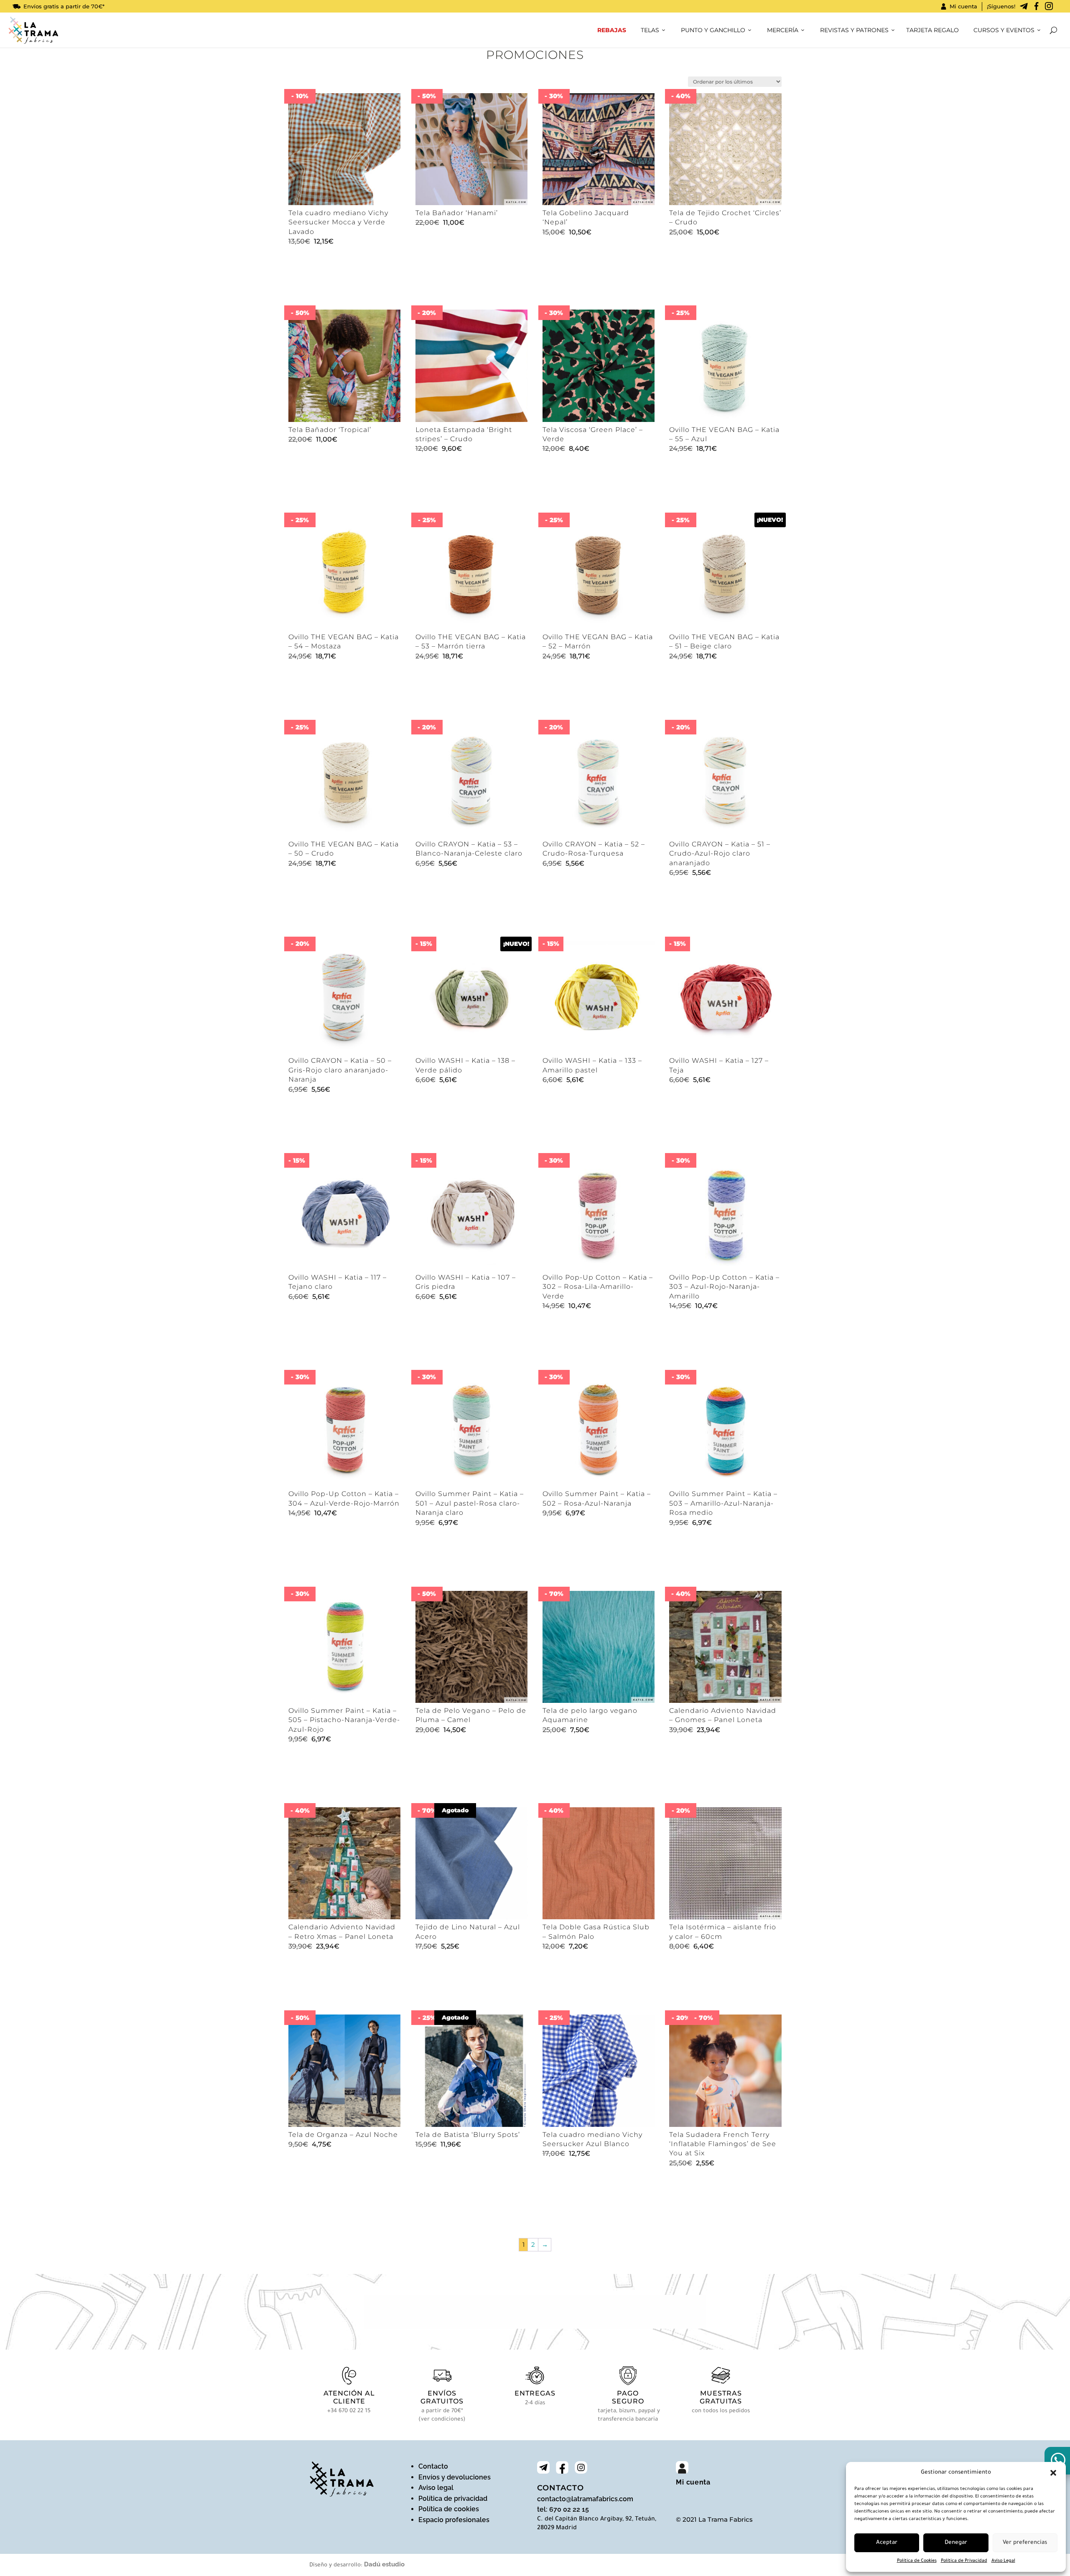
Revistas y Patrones (854, 30)
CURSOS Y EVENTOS (1004, 30)
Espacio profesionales (454, 2520)
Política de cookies (449, 2509)
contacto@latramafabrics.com (585, 2499)
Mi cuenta (963, 6)
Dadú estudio (384, 2564)
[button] (1053, 2473)
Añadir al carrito (324, 283)
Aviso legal (436, 2488)
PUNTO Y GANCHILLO (713, 30)
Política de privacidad (453, 2499)
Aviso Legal (1003, 2561)
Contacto (433, 2466)
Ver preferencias (1025, 2543)
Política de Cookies (917, 2561)
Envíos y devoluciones (455, 2477)
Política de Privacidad (964, 2561)
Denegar (956, 2543)
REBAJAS (612, 30)
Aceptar (887, 2543)
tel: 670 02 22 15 (563, 2509)
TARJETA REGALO (932, 30)
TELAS (650, 30)
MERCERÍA (783, 30)
